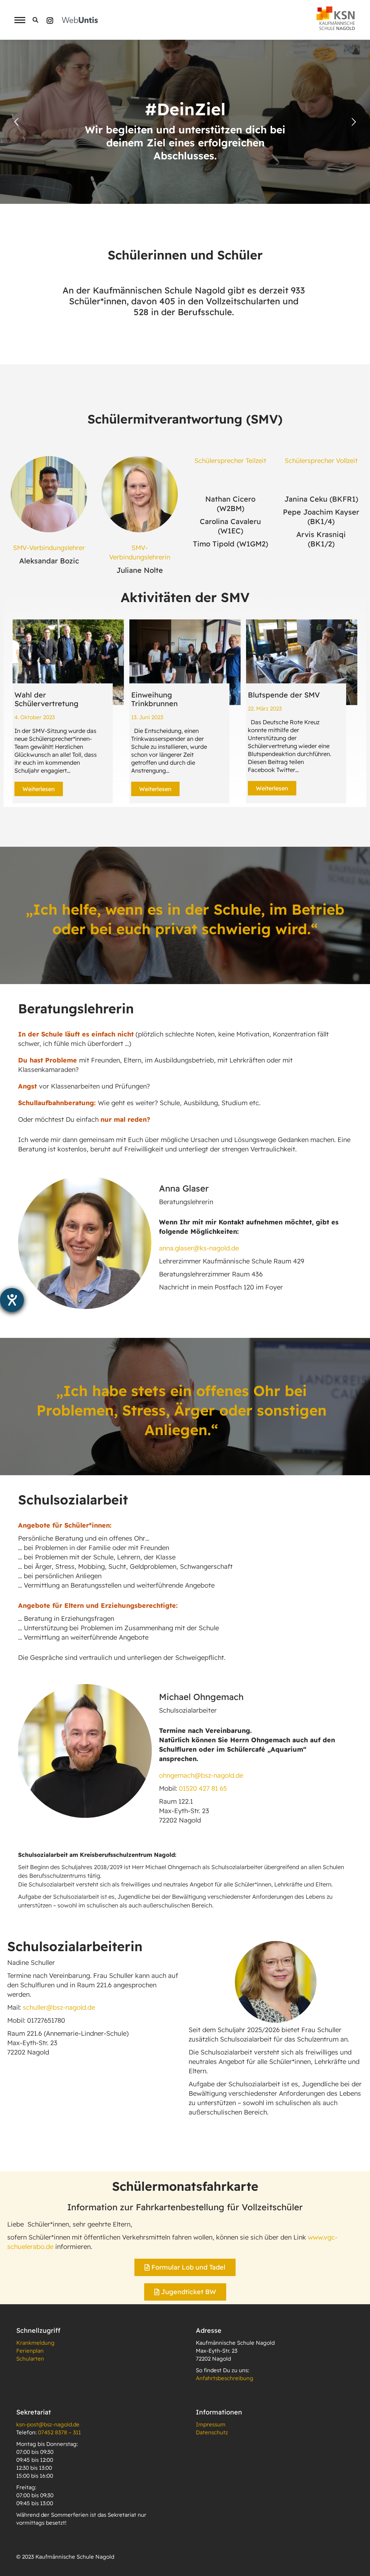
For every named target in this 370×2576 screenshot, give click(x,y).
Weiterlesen (39, 789)
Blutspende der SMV (284, 695)
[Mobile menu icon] (18, 20)
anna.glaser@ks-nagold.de (199, 1248)
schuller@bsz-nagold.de (59, 2007)
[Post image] (68, 662)
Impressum (211, 2424)
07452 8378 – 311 (59, 2432)
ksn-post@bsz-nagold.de (48, 2424)
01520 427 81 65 (203, 1788)
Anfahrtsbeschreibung (225, 2378)
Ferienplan (30, 2351)
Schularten (30, 2359)
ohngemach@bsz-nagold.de (201, 1775)
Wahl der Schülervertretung (46, 699)
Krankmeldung (35, 2343)
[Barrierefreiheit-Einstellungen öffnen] (12, 1300)
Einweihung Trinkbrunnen (154, 699)
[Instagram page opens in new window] (50, 20)
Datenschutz (212, 2432)
